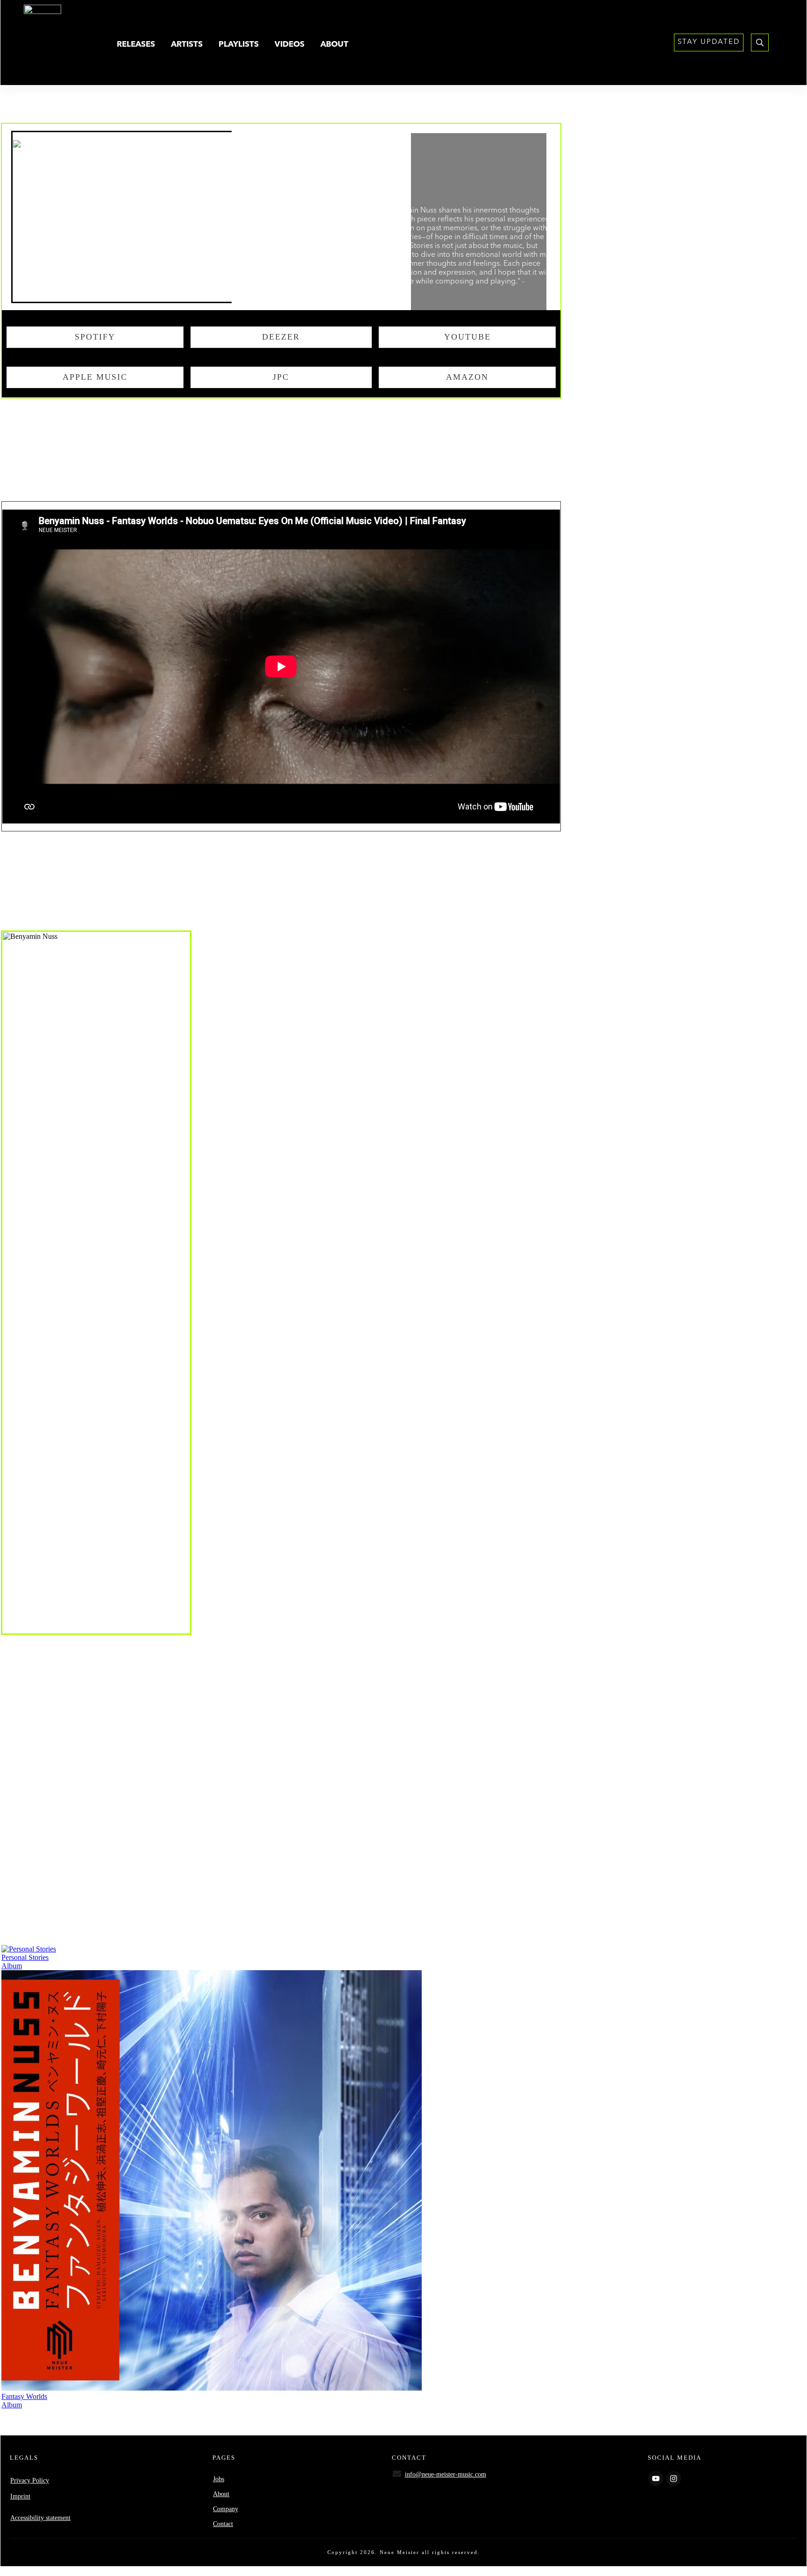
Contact (223, 2524)
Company (226, 2509)
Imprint (20, 2496)
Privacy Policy (30, 2480)
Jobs (219, 2479)
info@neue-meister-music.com (446, 2474)
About (221, 2494)
